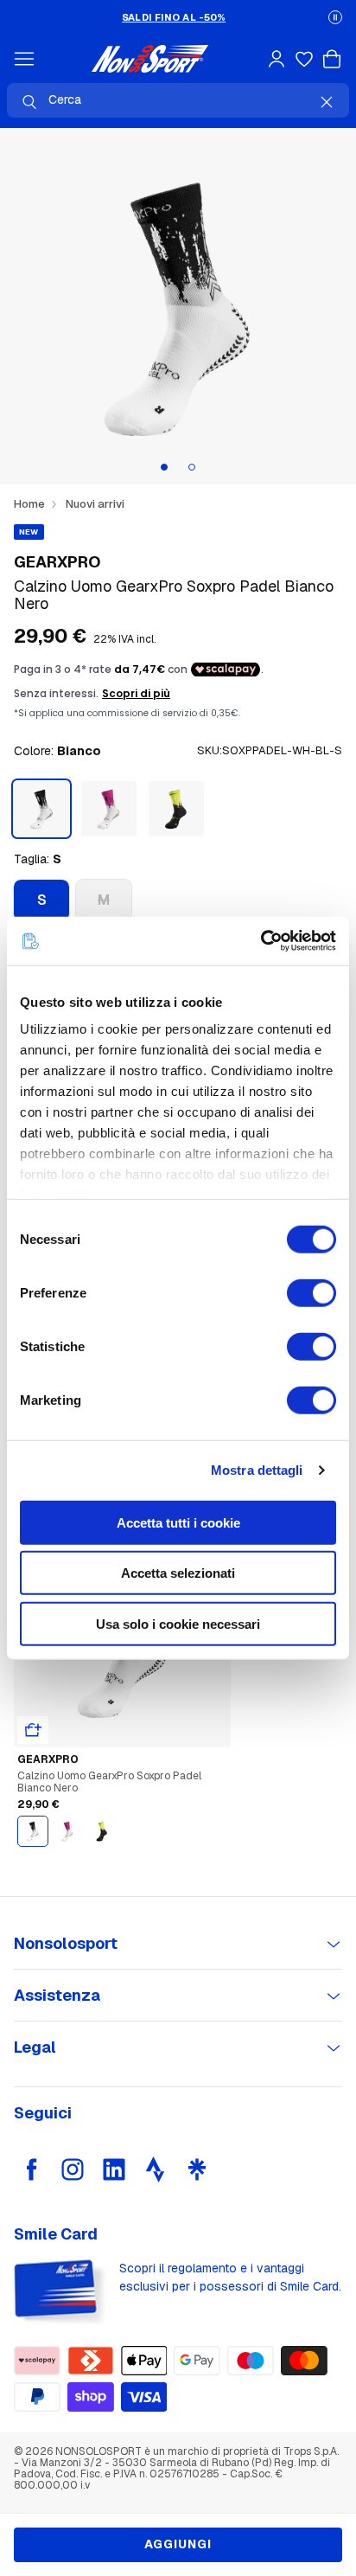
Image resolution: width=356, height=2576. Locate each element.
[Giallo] (176, 809)
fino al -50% (174, 17)
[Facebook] (31, 2169)
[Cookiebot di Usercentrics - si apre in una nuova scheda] (261, 941)
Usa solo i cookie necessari (178, 1623)
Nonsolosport (66, 1943)
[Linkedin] (114, 2169)
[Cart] (332, 59)
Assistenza (57, 1995)
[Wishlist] (304, 59)
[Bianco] (33, 1831)
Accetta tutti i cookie (178, 1522)
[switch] (311, 1292)
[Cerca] (29, 102)
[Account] (277, 59)
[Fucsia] (109, 809)
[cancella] (327, 102)
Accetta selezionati (178, 1573)
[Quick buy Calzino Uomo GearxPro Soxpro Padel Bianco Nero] (33, 1730)
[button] (335, 17)
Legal (35, 2047)
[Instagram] (73, 2169)
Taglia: (38, 859)
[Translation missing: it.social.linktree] (197, 2169)
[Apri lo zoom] (178, 306)
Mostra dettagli (257, 1470)
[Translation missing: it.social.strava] (156, 2169)
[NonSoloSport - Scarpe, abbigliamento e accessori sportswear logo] (150, 59)
